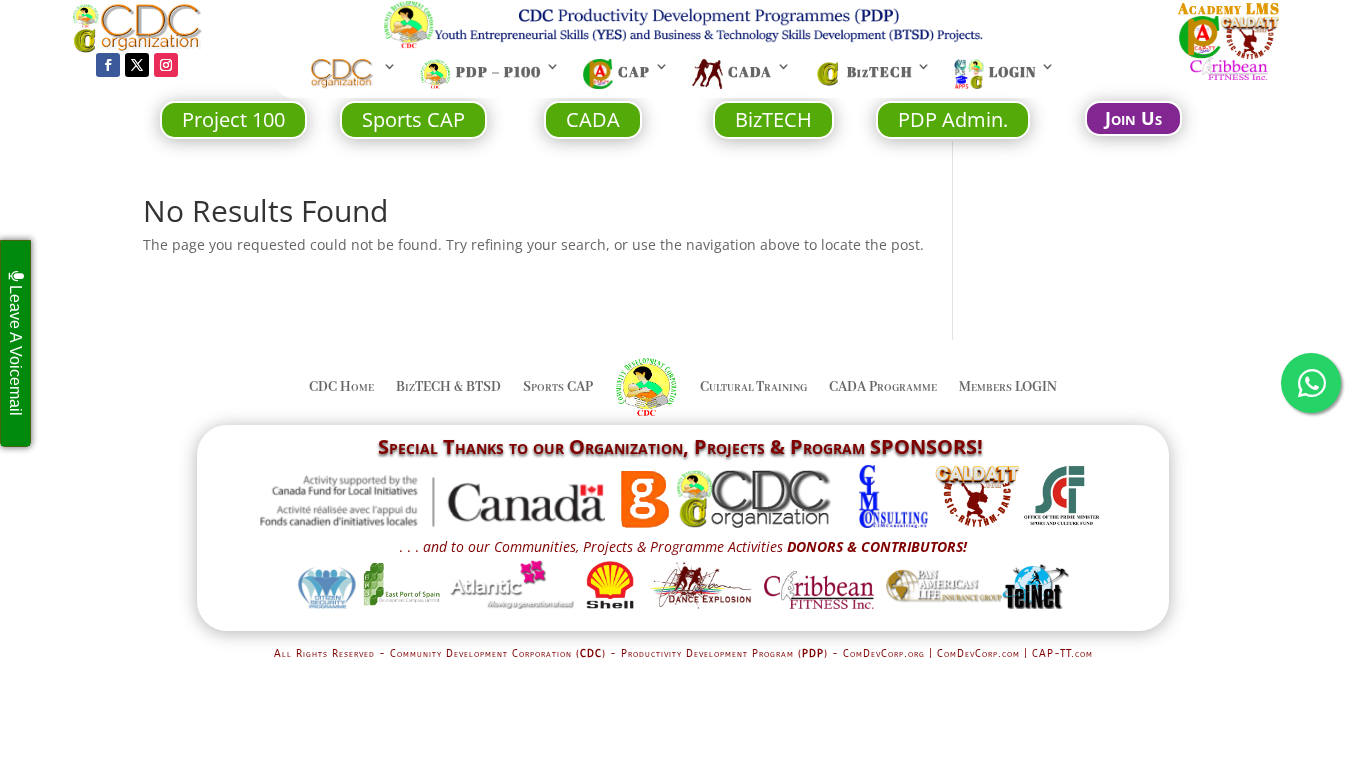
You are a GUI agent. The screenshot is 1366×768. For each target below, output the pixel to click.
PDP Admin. (953, 119)
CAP (634, 72)
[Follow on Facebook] (108, 65)
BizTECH (879, 72)
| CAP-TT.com (1058, 654)
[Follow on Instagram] (166, 65)
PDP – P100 (498, 72)
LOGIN (1012, 72)
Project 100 (233, 119)
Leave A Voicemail (15, 348)
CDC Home (341, 387)
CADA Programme (883, 387)
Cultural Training (753, 387)
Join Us (1133, 118)
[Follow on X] (137, 65)
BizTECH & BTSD (448, 387)
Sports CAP (413, 119)
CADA (750, 72)
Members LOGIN (1008, 387)
